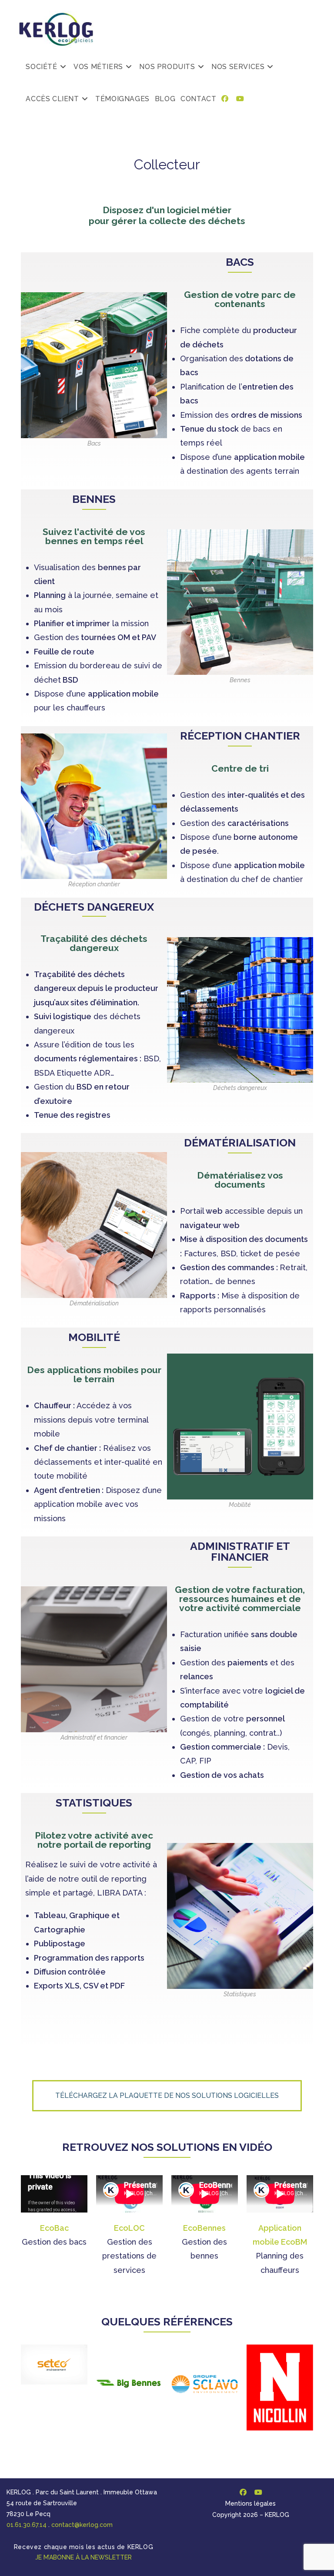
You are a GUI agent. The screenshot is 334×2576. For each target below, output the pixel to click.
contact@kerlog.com (82, 2525)
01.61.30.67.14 (27, 2525)
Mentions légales (250, 2503)
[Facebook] (243, 2492)
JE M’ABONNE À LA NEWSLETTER (83, 2557)
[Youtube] (258, 2492)
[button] (167, 2096)
